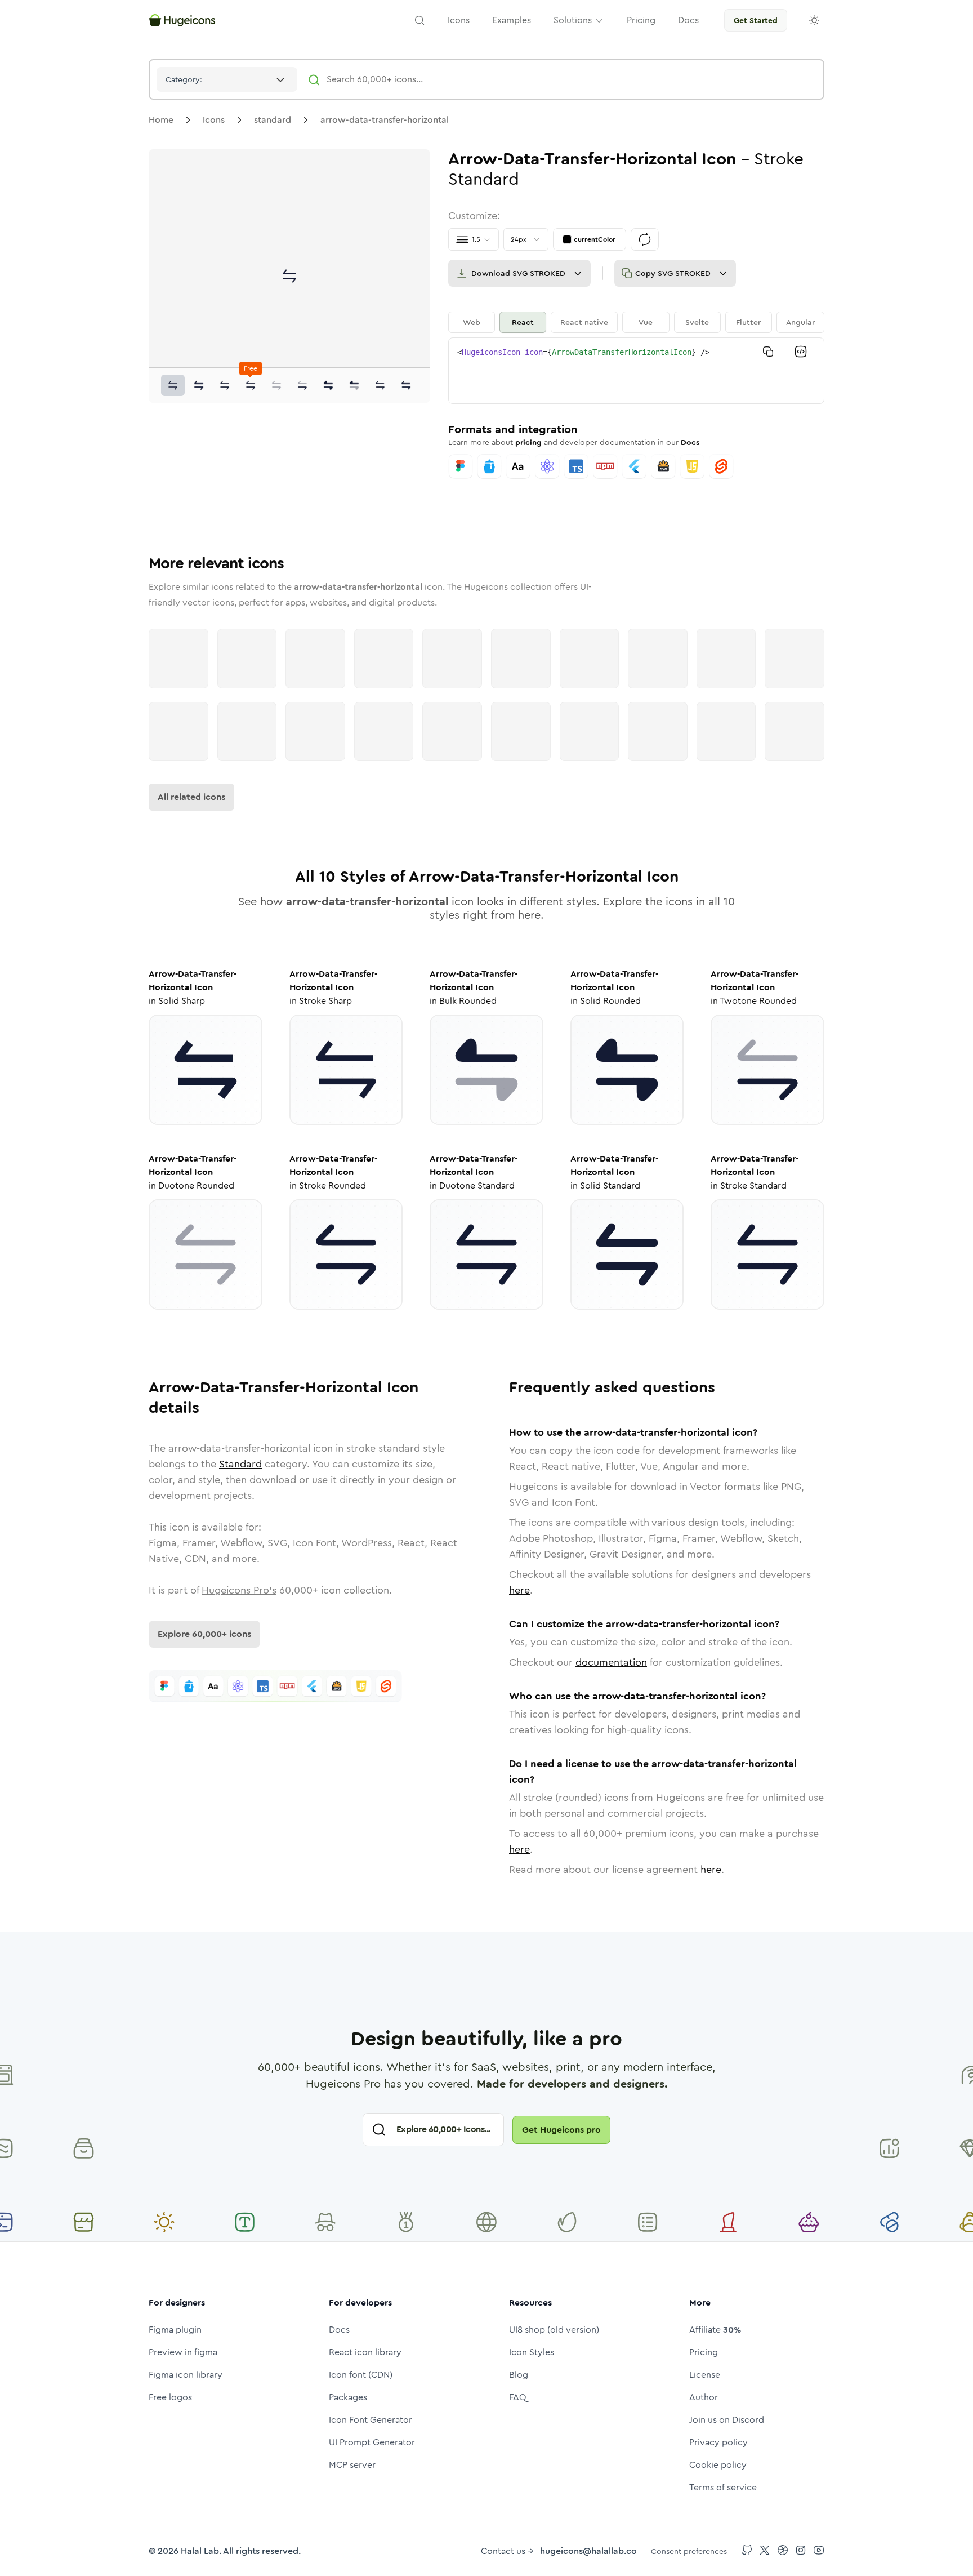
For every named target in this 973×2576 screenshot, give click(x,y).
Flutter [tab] (748, 322)
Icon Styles (532, 2352)
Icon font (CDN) (361, 2375)
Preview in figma (183, 2352)
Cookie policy (718, 2465)
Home (161, 120)
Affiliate (715, 2330)
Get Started (756, 20)
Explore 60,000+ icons (204, 1634)
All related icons (191, 797)
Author (704, 2397)
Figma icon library (186, 2375)
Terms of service (723, 2487)
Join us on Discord (727, 2420)
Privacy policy (718, 2442)
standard (273, 120)
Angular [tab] (800, 322)
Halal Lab (200, 2551)
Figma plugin (175, 2330)
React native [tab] (584, 322)
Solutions (573, 20)
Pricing (704, 2352)
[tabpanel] (636, 371)
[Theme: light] (814, 20)
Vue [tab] (646, 322)
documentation (611, 1662)
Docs (690, 442)
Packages (348, 2397)
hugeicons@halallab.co (588, 2551)
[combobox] (227, 79)
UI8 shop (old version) (554, 2330)
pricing (528, 442)
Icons (214, 120)
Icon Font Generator (371, 2420)
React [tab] (523, 322)
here (519, 1590)
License (705, 2375)
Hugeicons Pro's (239, 1590)
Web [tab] (472, 322)
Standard (240, 1464)
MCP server (352, 2465)
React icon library (365, 2352)
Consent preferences (689, 2551)
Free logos (170, 2397)
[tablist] (636, 322)
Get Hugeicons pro (561, 2130)
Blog (519, 2375)
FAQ (518, 2397)
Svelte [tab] (697, 322)
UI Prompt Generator (372, 2442)
